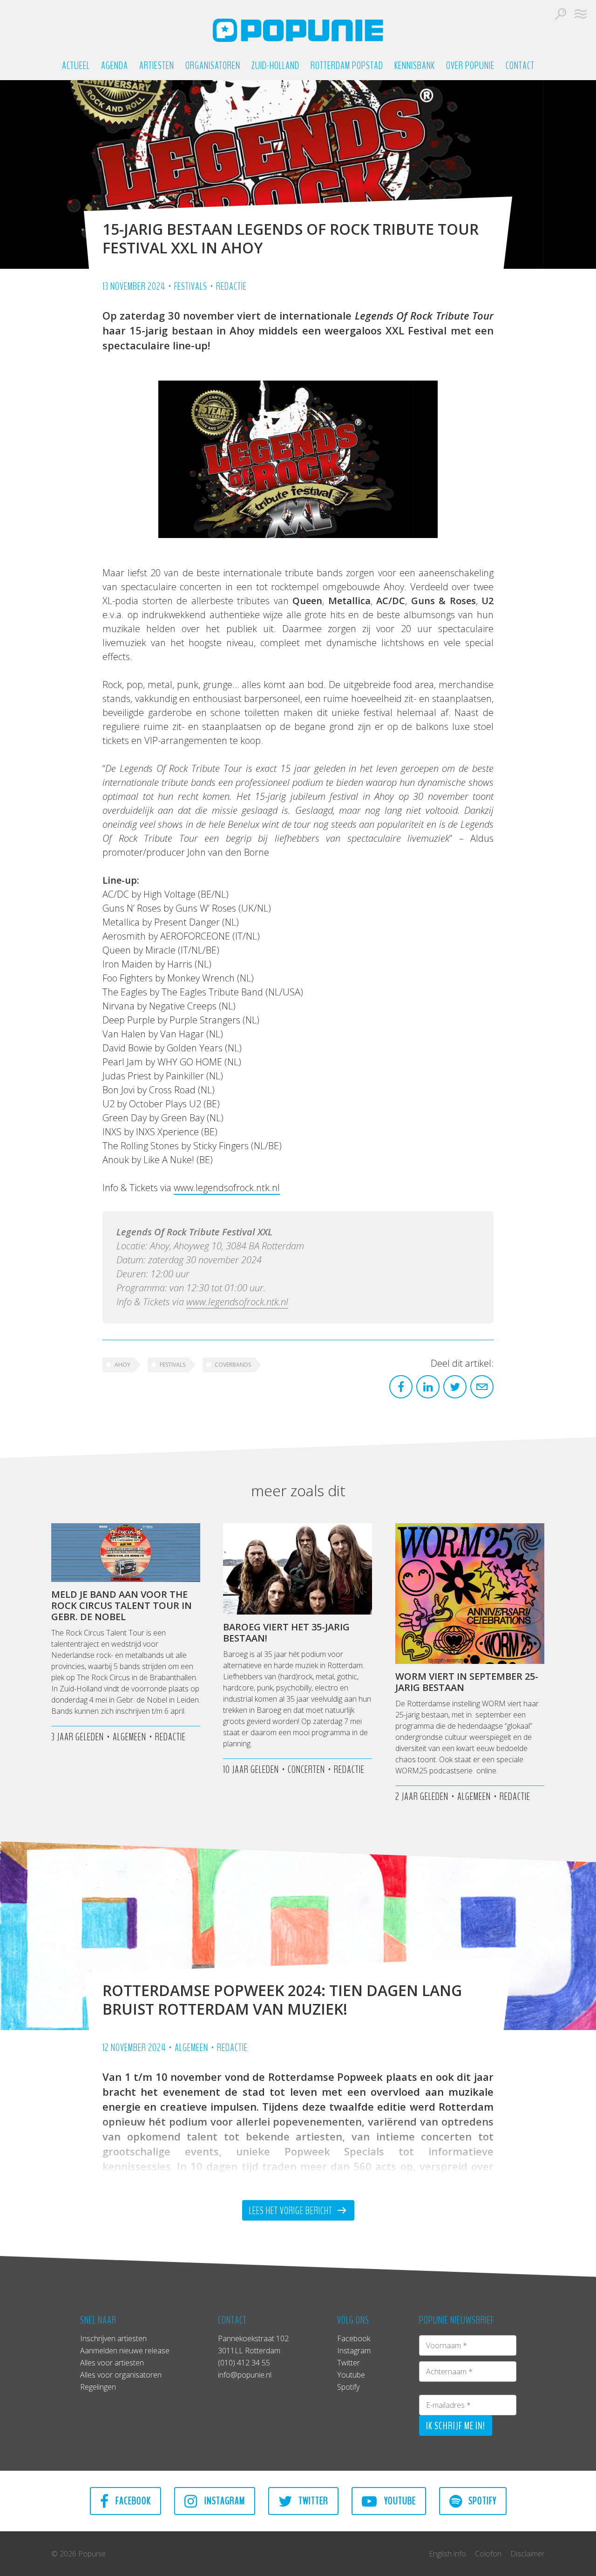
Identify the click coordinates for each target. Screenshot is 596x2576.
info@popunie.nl (245, 2375)
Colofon (488, 2554)
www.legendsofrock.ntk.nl (227, 1188)
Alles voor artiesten (112, 2363)
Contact (520, 66)
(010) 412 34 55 (244, 2363)
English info (447, 2554)
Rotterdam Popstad (347, 66)
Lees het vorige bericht (292, 2211)
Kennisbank (415, 66)
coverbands (233, 1365)
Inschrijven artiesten (113, 2338)
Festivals (191, 286)
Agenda (115, 66)
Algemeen (191, 2048)
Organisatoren (213, 66)
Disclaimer (528, 2554)
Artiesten (157, 66)
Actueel (76, 66)
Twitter (349, 2363)
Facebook (354, 2338)
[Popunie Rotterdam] (298, 30)
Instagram (354, 2351)
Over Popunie (470, 66)
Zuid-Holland (275, 66)
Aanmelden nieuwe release (125, 2351)
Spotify (348, 2387)
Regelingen (98, 2387)
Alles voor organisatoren (121, 2375)
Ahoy (122, 1365)
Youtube (351, 2375)
